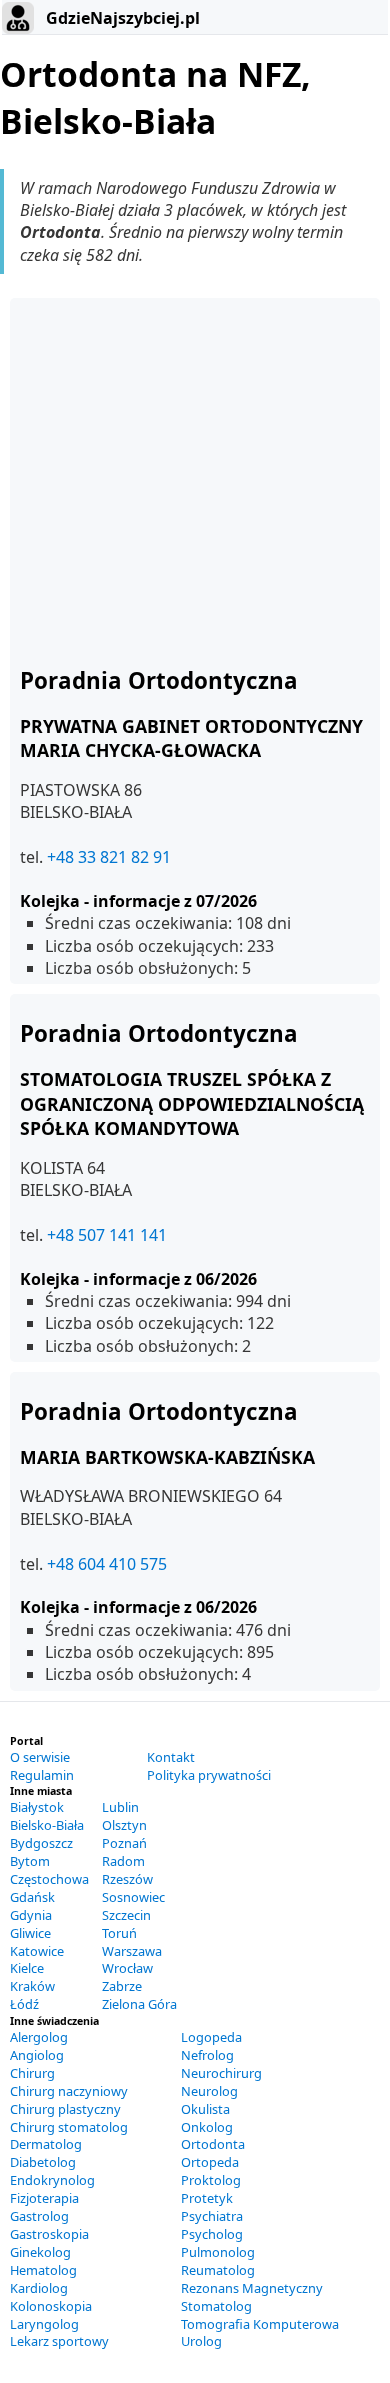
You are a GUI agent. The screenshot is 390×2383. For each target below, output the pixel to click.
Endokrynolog (52, 2180)
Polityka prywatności (209, 1775)
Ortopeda (210, 2162)
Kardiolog (39, 2288)
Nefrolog (207, 2055)
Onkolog (207, 2127)
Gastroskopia (49, 2234)
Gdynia (31, 1915)
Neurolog (209, 2091)
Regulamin (42, 1775)
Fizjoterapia (44, 2198)
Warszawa (132, 1951)
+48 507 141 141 (107, 1235)
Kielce (27, 1968)
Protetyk (207, 2198)
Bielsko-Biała (47, 1825)
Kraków (32, 1986)
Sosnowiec (133, 1897)
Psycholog (212, 2234)
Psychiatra (212, 2216)
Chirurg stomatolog (69, 2127)
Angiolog (37, 2055)
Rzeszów (127, 1879)
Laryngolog (44, 2324)
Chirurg (32, 2073)
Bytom (30, 1861)
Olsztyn (124, 1825)
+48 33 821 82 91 (109, 857)
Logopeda (211, 2037)
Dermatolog (46, 2144)
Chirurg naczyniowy (69, 2091)
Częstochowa (49, 1879)
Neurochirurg (221, 2073)
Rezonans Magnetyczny (252, 2288)
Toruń (119, 1933)
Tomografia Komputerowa (260, 2324)
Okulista (205, 2109)
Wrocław (127, 1968)
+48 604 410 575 (107, 1564)
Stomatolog (216, 2306)
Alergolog (39, 2037)
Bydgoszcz (41, 1843)
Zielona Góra (139, 2004)
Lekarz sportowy (59, 2341)
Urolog (201, 2341)
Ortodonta (213, 2144)
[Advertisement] (195, 479)
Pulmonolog (218, 2252)
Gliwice (30, 1933)
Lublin (120, 1807)
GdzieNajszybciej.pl (121, 18)
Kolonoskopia (51, 2306)
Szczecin (126, 1915)
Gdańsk (32, 1897)
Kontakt (171, 1757)
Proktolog (211, 2180)
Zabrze (122, 1986)
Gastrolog (39, 2216)
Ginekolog (40, 2252)
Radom (123, 1861)
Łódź (24, 2004)
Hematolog (43, 2270)
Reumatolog (218, 2270)
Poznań (124, 1843)
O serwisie (40, 1757)
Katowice (37, 1951)
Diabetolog (43, 2162)
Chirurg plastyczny (65, 2109)
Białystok (37, 1807)
